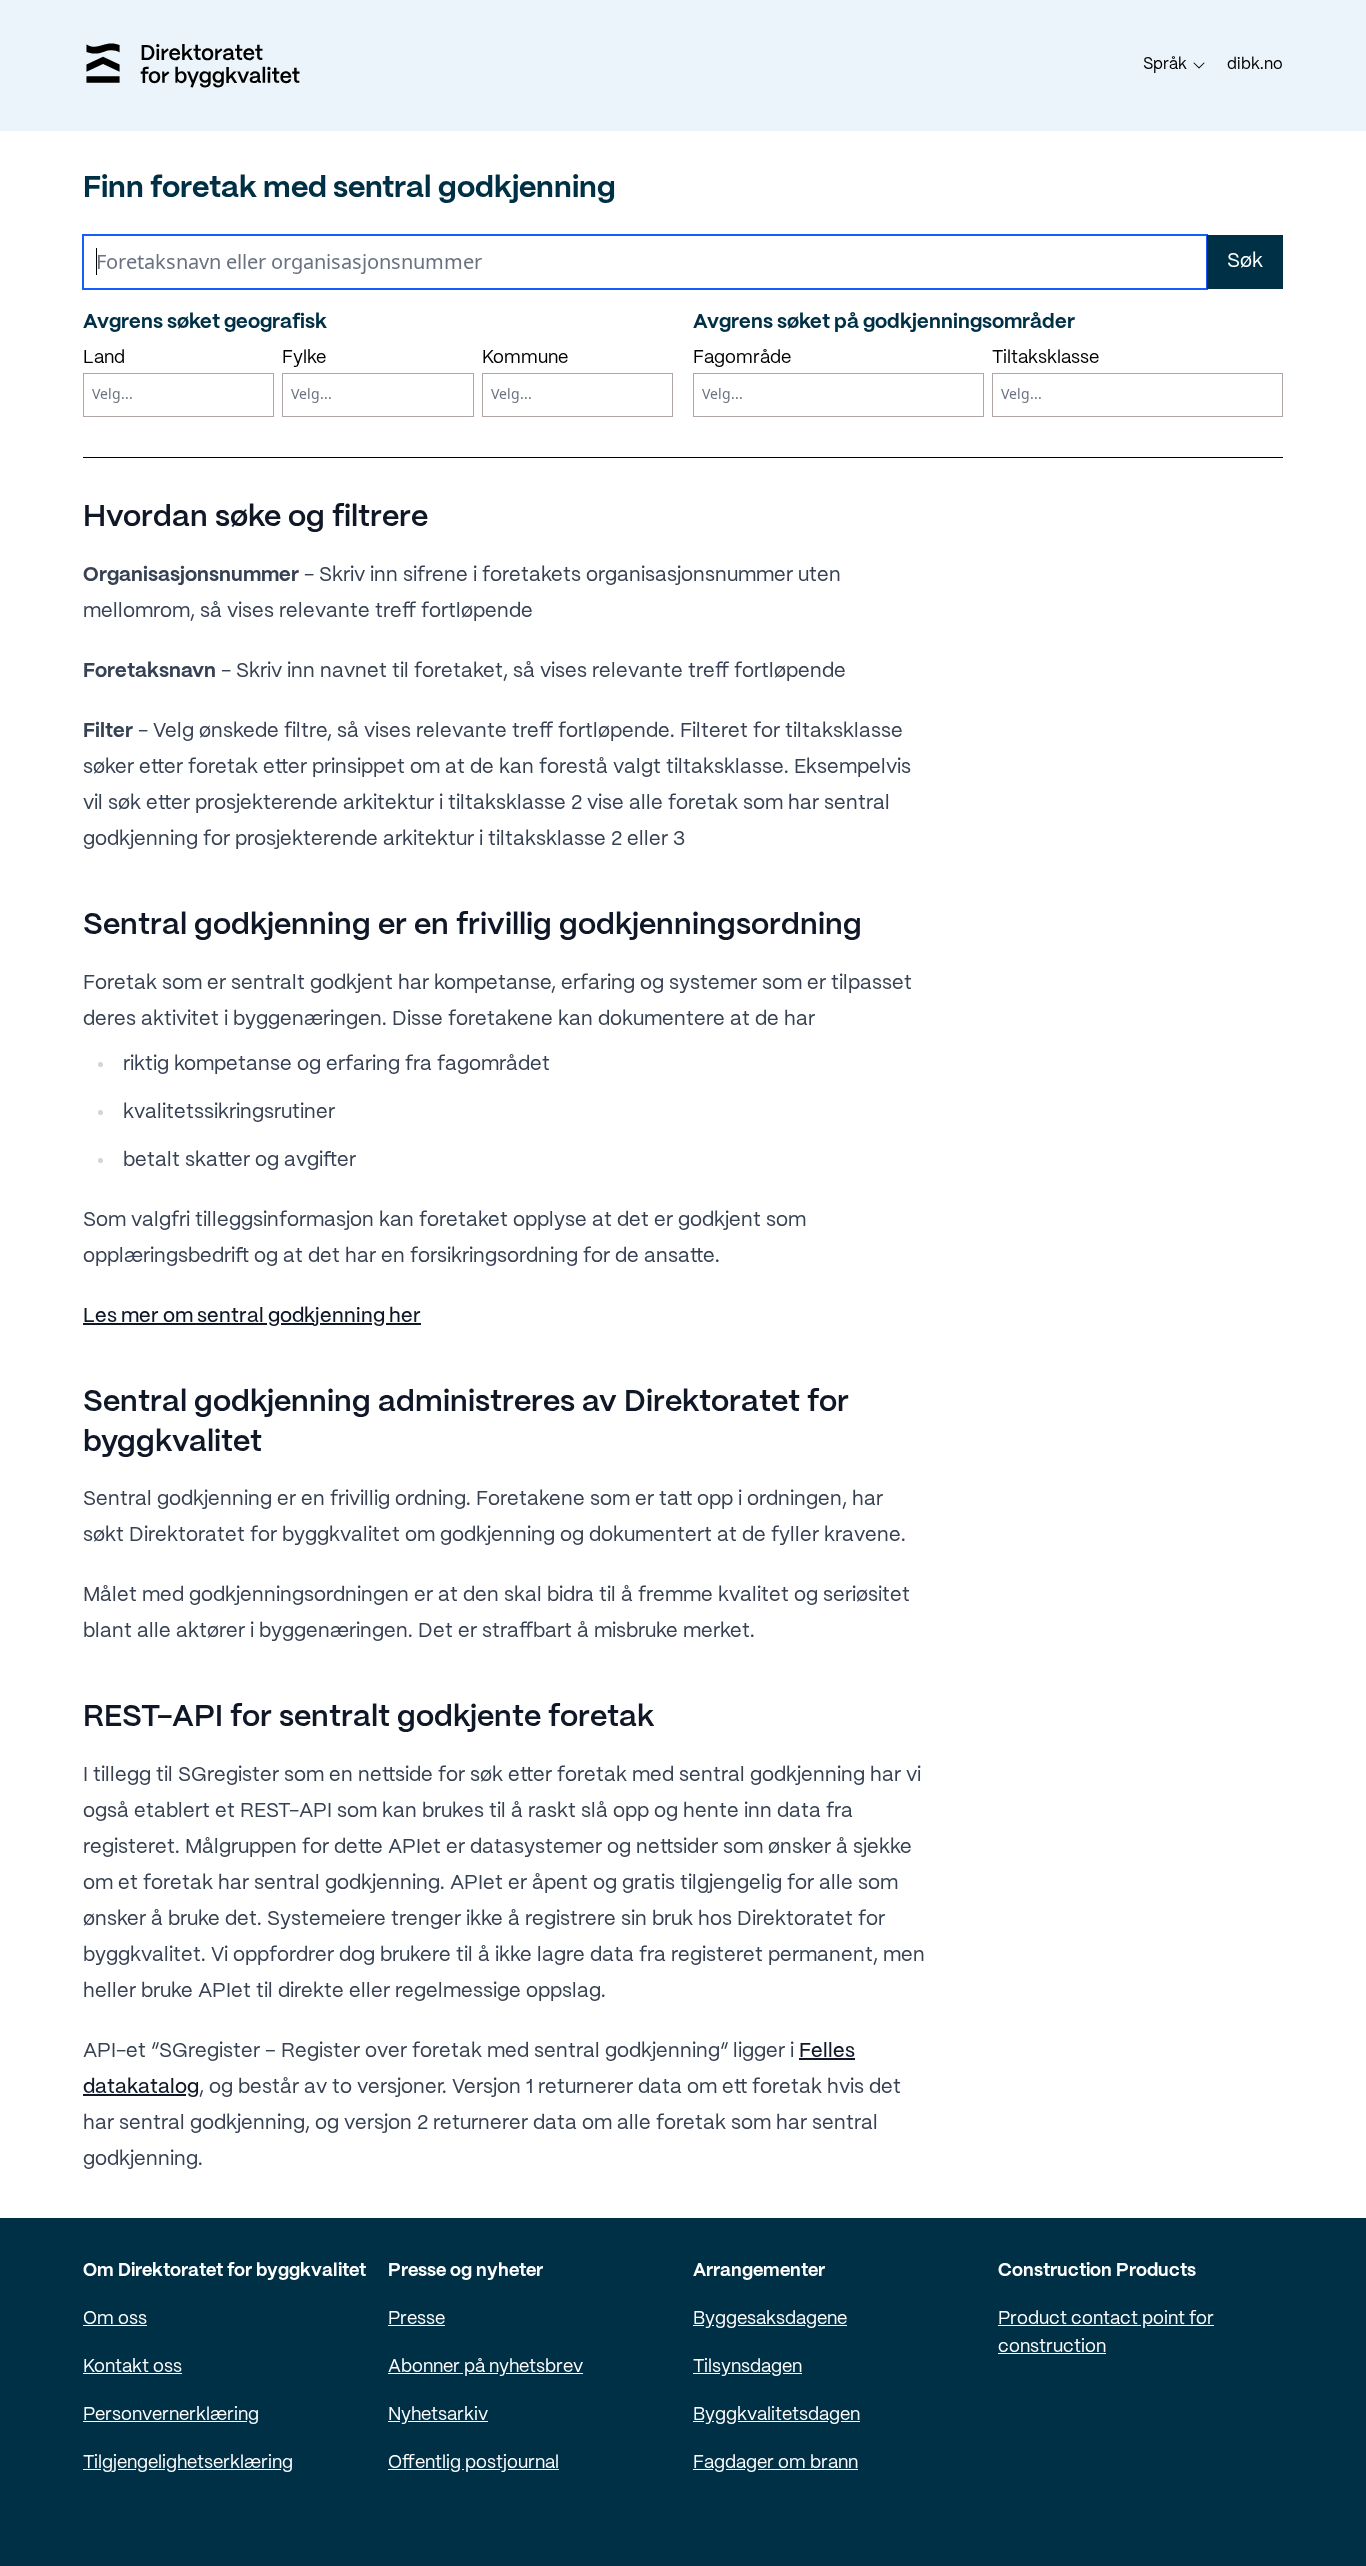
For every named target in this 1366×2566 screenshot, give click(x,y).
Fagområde (742, 358)
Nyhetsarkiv (438, 2415)
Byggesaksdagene (770, 2319)
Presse (416, 2319)
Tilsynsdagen (747, 2367)
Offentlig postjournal (473, 2463)
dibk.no (1255, 64)
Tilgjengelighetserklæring (188, 2463)
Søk (1245, 261)
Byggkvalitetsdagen (776, 2415)
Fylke (304, 358)
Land (104, 358)
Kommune (525, 358)
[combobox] (182, 395)
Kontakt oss (132, 2367)
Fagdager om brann (775, 2463)
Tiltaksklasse (1045, 358)
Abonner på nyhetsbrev (485, 2367)
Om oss (115, 2319)
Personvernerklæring (171, 2415)
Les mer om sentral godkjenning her (252, 1316)
